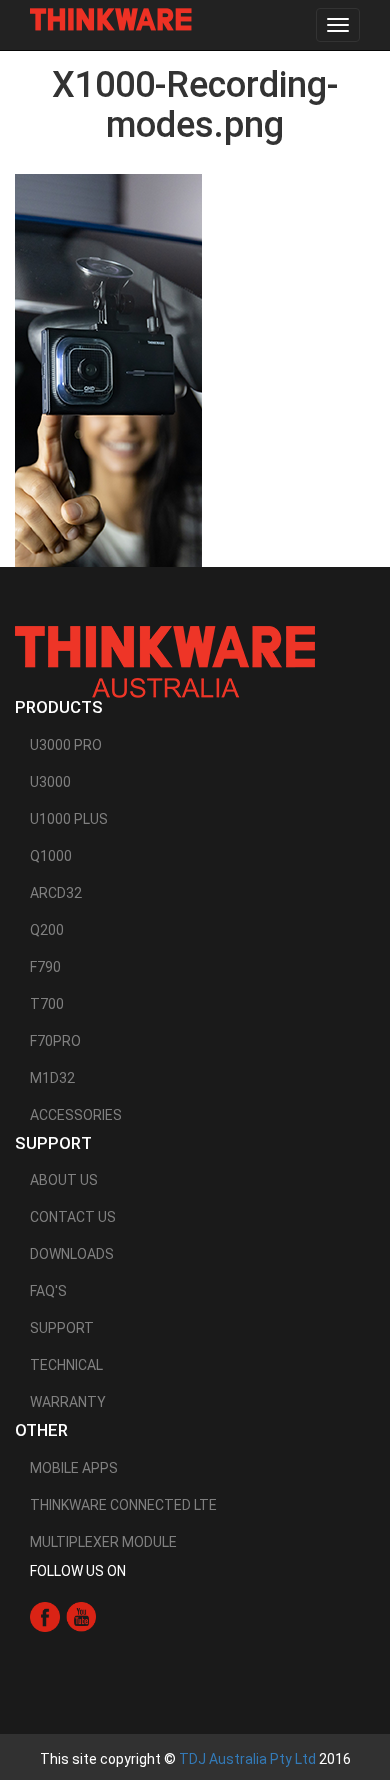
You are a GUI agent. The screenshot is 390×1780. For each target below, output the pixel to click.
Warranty (68, 1402)
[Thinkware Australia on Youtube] (81, 1615)
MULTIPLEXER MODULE (103, 1542)
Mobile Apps (74, 1468)
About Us (64, 1180)
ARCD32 (56, 893)
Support (62, 1328)
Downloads (72, 1254)
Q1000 (51, 856)
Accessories (76, 1115)
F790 (45, 967)
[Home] (111, 19)
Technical (66, 1365)
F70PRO (55, 1041)
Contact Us (73, 1217)
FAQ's (48, 1291)
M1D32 (52, 1078)
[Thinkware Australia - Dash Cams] (165, 661)
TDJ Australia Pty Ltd (247, 1759)
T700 (47, 1004)
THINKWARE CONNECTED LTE (123, 1505)
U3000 (50, 782)
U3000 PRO (66, 745)
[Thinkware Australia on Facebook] (45, 1615)
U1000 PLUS (69, 819)
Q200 (47, 930)
